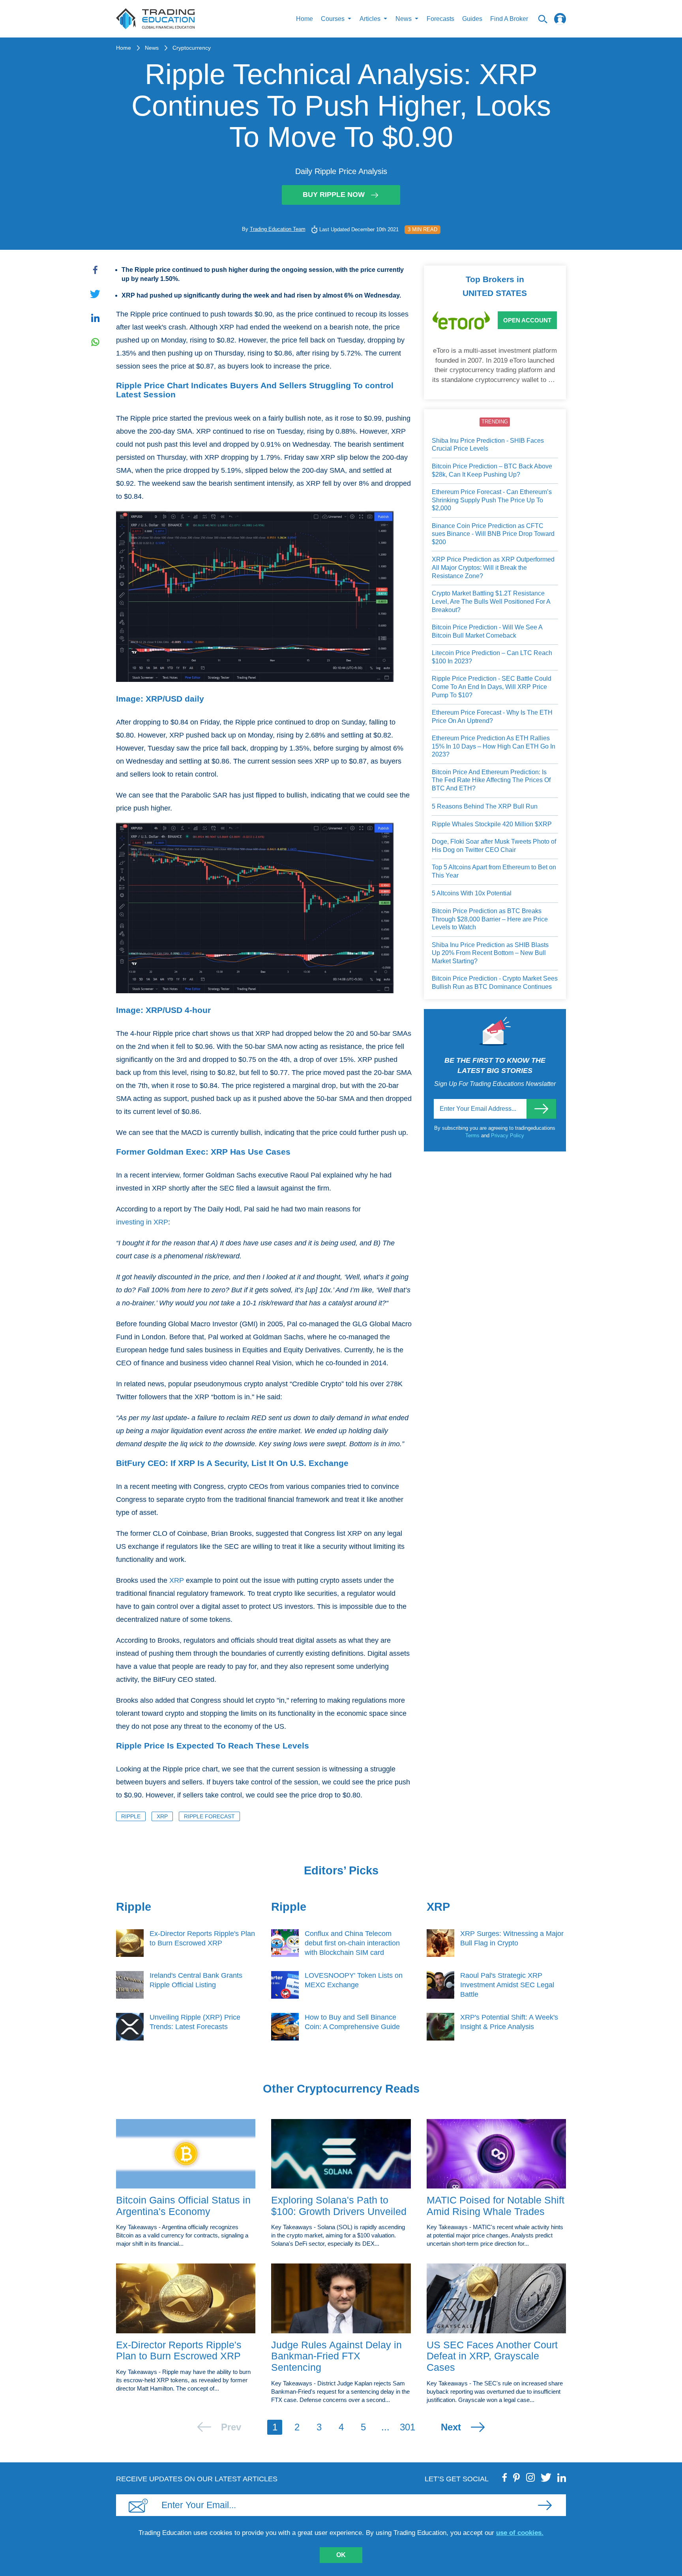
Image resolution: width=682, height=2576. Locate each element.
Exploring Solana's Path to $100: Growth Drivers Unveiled (339, 2206)
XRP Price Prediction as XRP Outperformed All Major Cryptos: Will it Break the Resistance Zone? (493, 567)
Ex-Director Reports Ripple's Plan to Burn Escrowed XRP (179, 2350)
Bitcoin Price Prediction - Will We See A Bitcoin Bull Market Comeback (487, 631)
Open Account (527, 320)
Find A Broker (509, 19)
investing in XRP (142, 1222)
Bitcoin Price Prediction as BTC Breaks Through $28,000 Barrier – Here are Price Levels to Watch (490, 919)
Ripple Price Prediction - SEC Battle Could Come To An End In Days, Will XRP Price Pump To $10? (492, 687)
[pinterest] (517, 2477)
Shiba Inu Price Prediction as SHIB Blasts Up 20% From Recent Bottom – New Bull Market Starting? (490, 953)
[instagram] (530, 2477)
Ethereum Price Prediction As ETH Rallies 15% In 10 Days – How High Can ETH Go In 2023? (494, 746)
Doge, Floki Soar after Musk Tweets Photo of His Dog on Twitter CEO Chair (494, 846)
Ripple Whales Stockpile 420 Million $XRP (492, 824)
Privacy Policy (508, 1135)
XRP (177, 1580)
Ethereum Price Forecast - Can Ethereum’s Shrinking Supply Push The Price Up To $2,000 (492, 500)
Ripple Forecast (209, 1816)
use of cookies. (520, 2533)
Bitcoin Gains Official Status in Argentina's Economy (183, 2206)
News (152, 48)
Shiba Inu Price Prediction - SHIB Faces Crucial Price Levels (488, 445)
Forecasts (440, 19)
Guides (472, 19)
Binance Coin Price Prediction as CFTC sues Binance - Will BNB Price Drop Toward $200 (493, 534)
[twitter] (546, 2477)
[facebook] (505, 2477)
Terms (473, 1135)
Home (304, 19)
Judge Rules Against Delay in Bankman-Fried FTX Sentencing (336, 2356)
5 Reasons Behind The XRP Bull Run (485, 806)
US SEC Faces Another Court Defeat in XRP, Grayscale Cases (492, 2356)
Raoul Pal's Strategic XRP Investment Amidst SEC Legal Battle (507, 1985)
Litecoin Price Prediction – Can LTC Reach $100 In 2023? (492, 657)
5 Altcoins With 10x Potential (472, 893)
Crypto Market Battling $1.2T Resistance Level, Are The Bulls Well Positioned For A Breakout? (491, 601)
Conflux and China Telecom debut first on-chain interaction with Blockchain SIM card (352, 1943)
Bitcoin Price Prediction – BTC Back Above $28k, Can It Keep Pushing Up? (492, 470)
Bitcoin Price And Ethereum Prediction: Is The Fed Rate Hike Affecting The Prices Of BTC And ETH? (491, 780)
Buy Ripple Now (334, 195)
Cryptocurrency (192, 48)
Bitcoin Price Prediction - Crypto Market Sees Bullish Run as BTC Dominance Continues (495, 983)
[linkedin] (562, 2477)
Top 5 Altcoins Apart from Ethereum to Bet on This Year (494, 871)
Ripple (131, 1816)
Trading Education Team (278, 229)
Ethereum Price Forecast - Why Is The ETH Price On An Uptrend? (492, 717)
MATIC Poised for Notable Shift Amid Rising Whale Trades (496, 2206)
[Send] (541, 1109)
